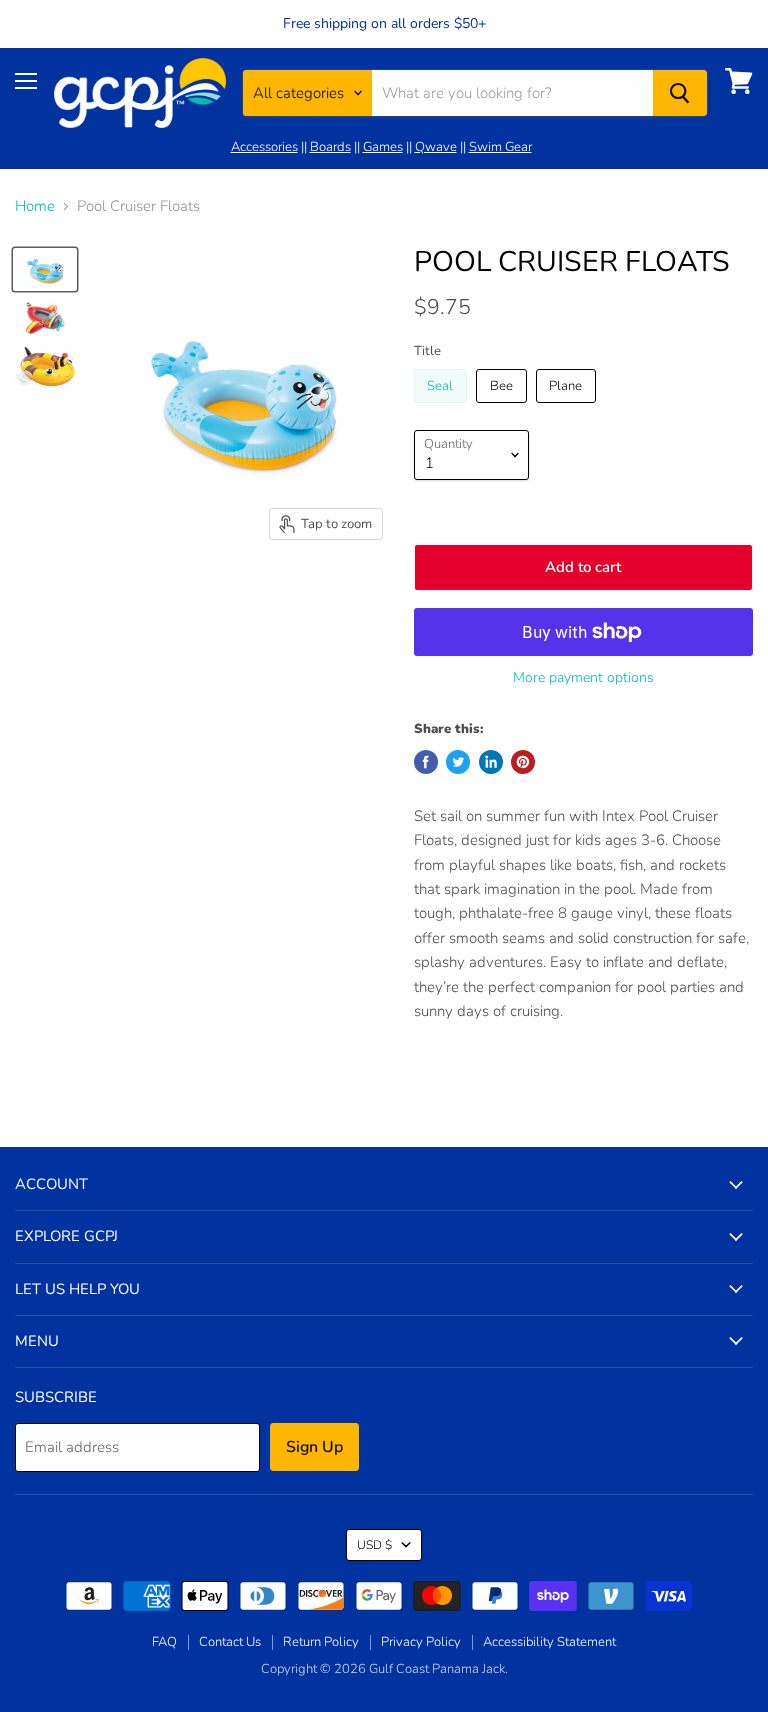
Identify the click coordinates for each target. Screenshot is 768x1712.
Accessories (264, 147)
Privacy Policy (421, 1642)
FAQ (164, 1642)
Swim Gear (500, 147)
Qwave (436, 147)
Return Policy (321, 1642)
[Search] (680, 93)
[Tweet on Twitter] (458, 762)
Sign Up (314, 1447)
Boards (330, 147)
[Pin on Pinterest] (523, 762)
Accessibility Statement (549, 1642)
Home (35, 206)
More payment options (583, 678)
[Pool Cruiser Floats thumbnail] (45, 270)
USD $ (374, 1545)
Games (383, 147)
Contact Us (230, 1642)
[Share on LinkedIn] (491, 762)
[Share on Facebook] (426, 762)
